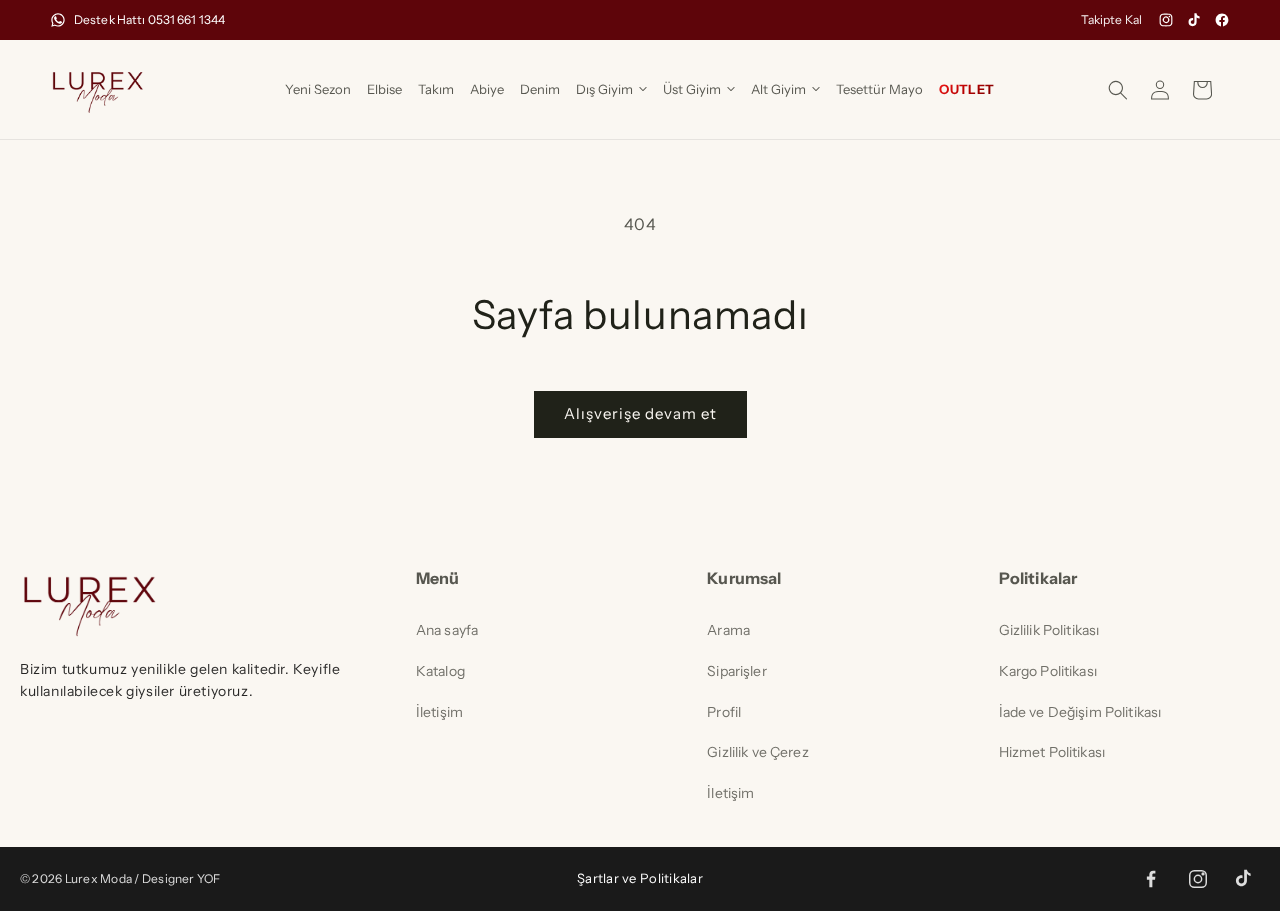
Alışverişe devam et (640, 413)
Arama (728, 630)
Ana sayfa (447, 630)
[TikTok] (1194, 20)
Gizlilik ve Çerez (757, 752)
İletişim (439, 712)
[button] (611, 89)
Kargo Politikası (1048, 671)
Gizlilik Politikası (1049, 630)
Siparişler (736, 671)
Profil (724, 712)
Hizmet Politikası (1052, 752)
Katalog (440, 671)
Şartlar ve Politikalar (640, 878)
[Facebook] (1222, 20)
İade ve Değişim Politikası (1080, 712)
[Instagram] (1166, 20)
